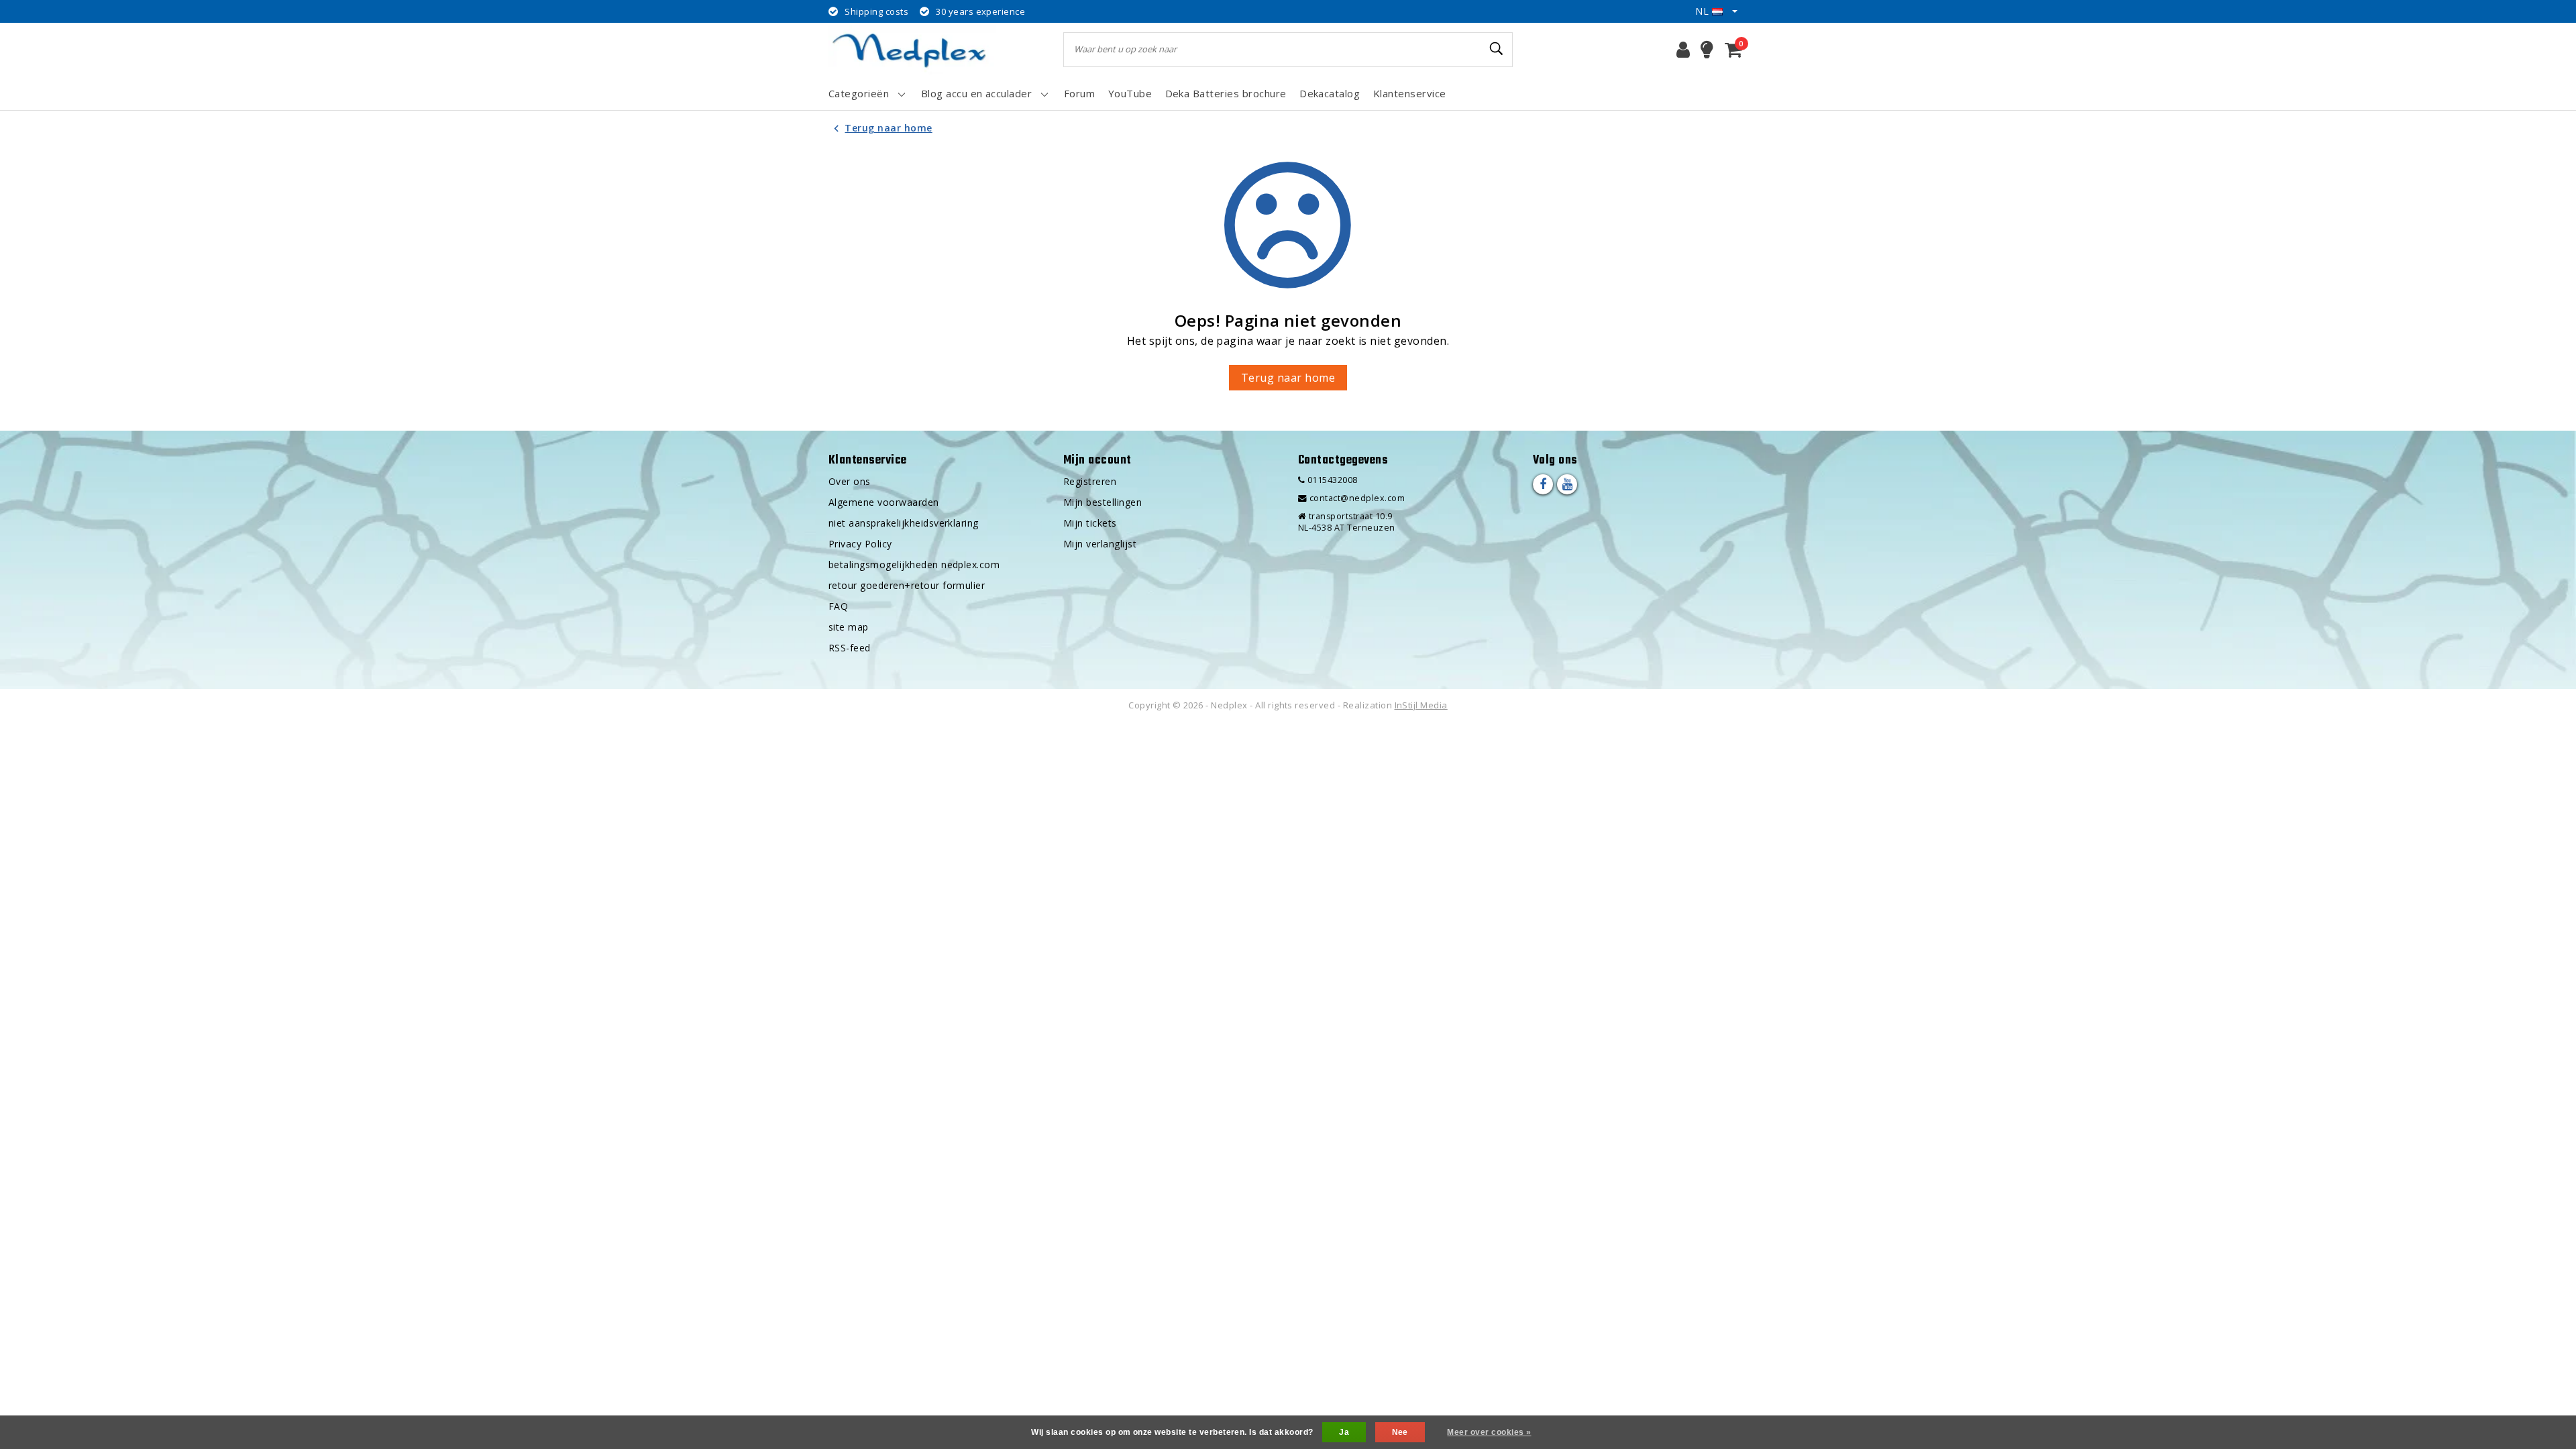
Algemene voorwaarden (884, 502)
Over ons (850, 481)
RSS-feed (850, 648)
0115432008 (1331, 480)
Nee (1400, 1432)
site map (849, 627)
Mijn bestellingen (1103, 502)
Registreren (1090, 481)
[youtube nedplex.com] (1567, 484)
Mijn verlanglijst (1100, 544)
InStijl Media (1421, 705)
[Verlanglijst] (1707, 50)
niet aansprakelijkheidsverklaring (904, 523)
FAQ (838, 606)
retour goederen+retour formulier (907, 585)
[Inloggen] (1683, 50)
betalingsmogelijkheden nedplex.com (914, 565)
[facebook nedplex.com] (1543, 484)
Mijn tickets (1090, 523)
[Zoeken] (1497, 49)
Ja (1344, 1432)
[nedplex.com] (912, 49)
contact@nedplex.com (1357, 498)
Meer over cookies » (1489, 1432)
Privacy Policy (860, 544)
